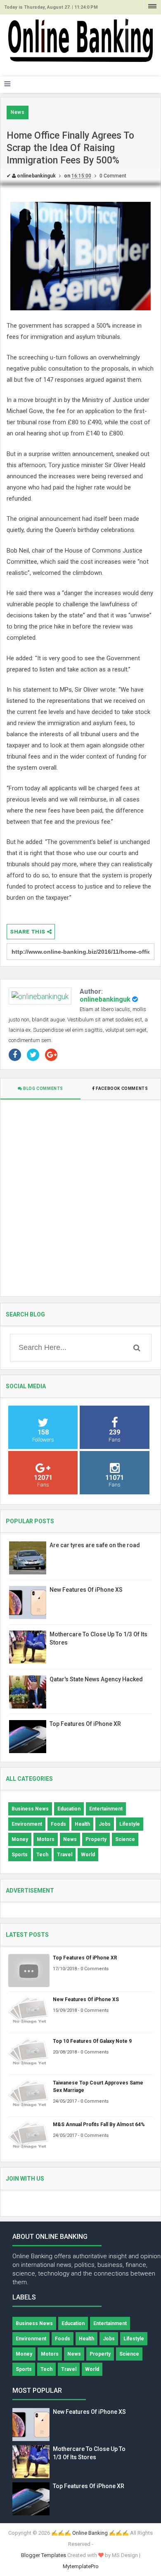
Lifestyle (130, 1824)
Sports (20, 1855)
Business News (30, 1809)
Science (125, 1839)
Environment (27, 1824)
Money (20, 1839)
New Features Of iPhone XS (86, 1590)
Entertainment (106, 1809)
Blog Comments (43, 1088)
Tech (42, 1855)
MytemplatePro (81, 2566)
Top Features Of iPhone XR (85, 1724)
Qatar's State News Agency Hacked (96, 1679)
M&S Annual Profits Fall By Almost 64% (99, 2125)
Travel (65, 1855)
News (18, 112)
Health (82, 1824)
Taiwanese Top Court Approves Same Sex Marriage (98, 2087)
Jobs (105, 1824)
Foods (58, 1824)
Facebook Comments (122, 1088)
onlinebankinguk (105, 999)
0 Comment (113, 176)
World (88, 1855)
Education (69, 1809)
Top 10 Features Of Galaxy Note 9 (92, 2041)
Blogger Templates (44, 2555)
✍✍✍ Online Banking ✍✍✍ (90, 2533)
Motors (46, 1839)
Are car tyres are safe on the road (95, 1545)
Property (96, 1839)
